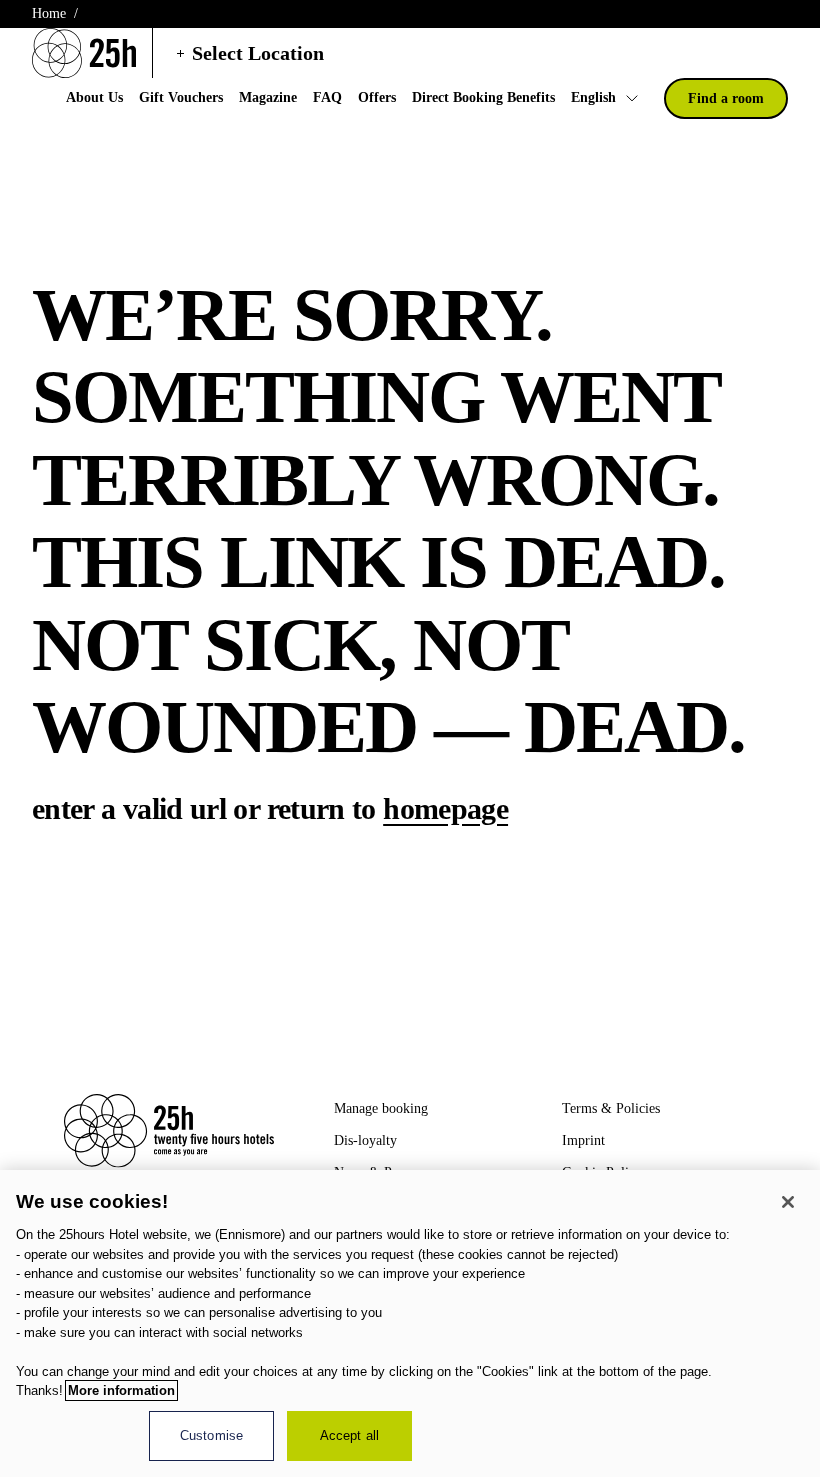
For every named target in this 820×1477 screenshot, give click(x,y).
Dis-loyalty (365, 1140)
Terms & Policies (611, 1108)
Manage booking (381, 1108)
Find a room (726, 98)
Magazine (268, 97)
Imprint (583, 1140)
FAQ (327, 97)
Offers (377, 97)
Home (49, 13)
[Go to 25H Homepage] (84, 53)
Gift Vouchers (181, 97)
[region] (410, 1323)
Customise (211, 1435)
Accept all (349, 1435)
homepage (445, 808)
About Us (94, 97)
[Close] (788, 1202)
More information (121, 1390)
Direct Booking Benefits (483, 97)
